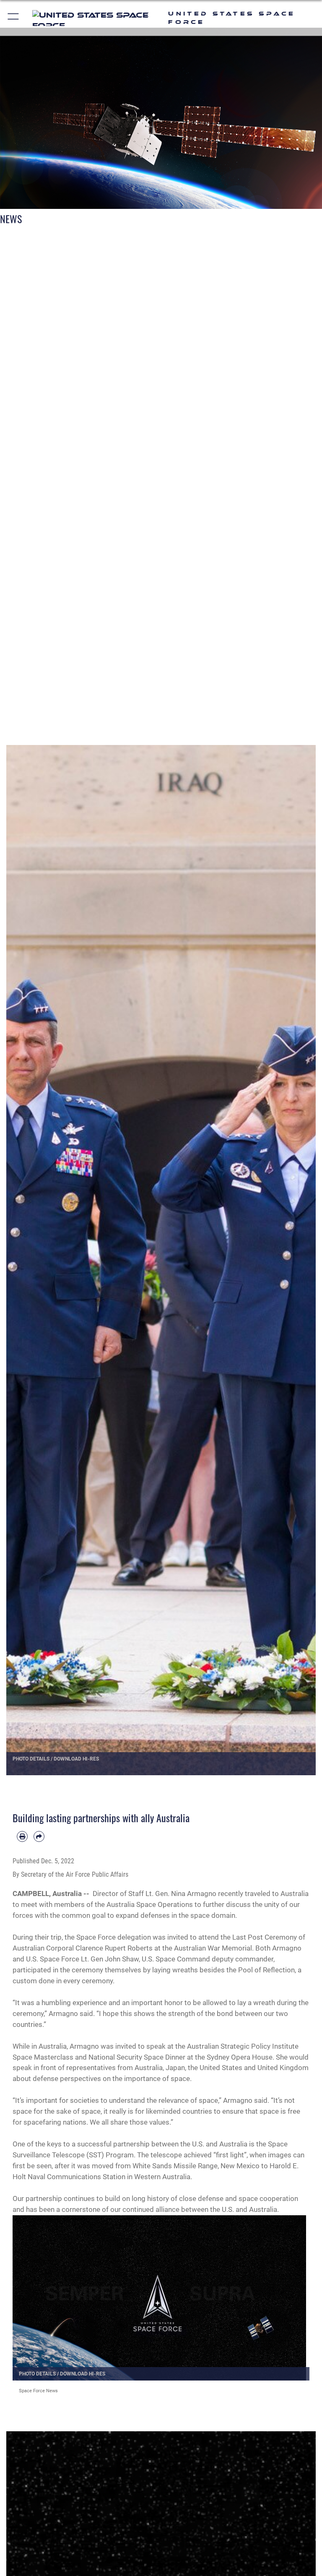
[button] (14, 18)
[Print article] (22, 1836)
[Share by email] (39, 1836)
